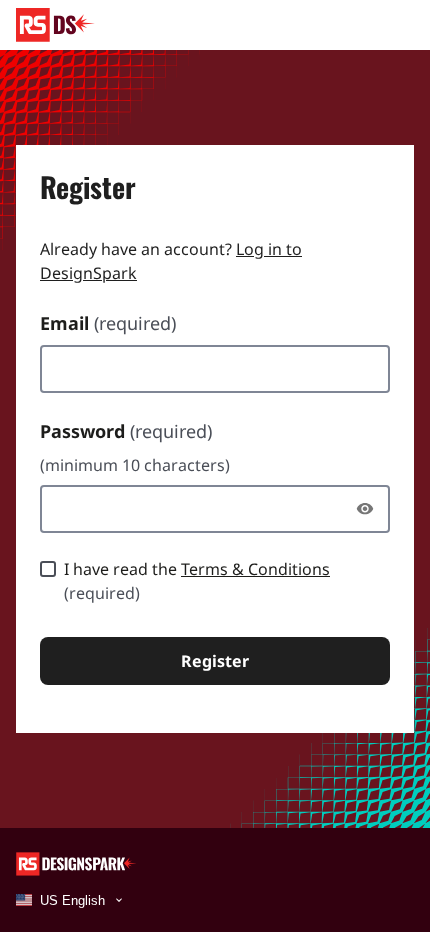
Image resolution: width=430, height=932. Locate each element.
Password (126, 431)
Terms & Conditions (255, 569)
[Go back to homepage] (55, 25)
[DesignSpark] (76, 862)
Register (215, 661)
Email (108, 323)
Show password (370, 509)
